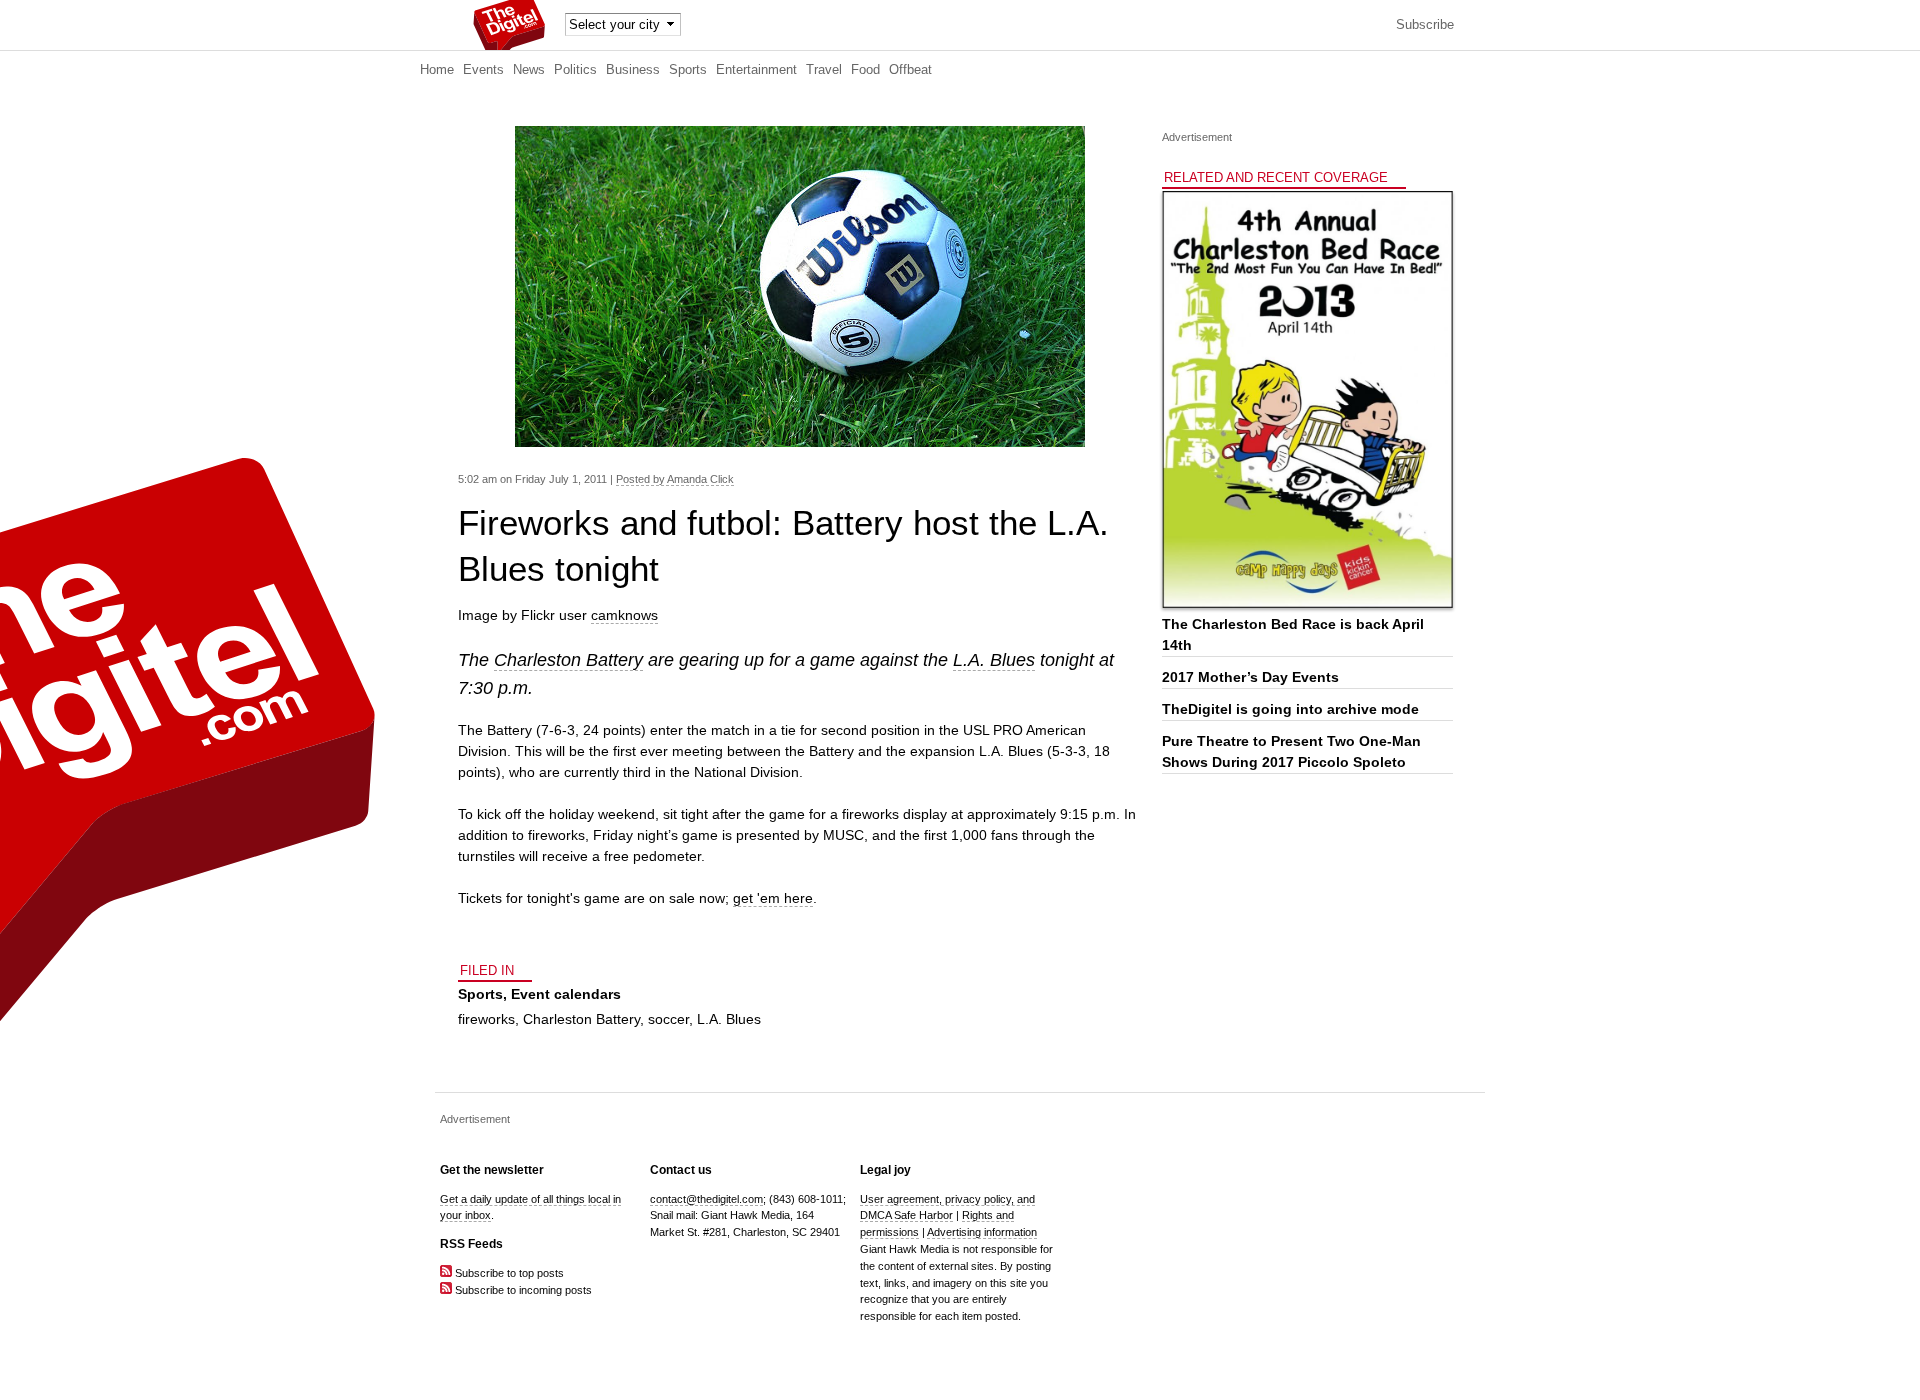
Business (633, 70)
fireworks (486, 1019)
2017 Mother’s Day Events (1250, 677)
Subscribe (1425, 25)
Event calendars (566, 994)
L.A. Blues (994, 660)
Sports (688, 70)
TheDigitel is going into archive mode (1290, 709)
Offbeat (910, 70)
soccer (668, 1019)
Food (865, 70)
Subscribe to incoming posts (522, 1290)
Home (437, 70)
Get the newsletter (492, 1170)
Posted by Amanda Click (675, 479)
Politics (575, 70)
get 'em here (773, 898)
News (529, 70)
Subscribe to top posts (508, 1273)
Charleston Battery (568, 660)
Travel (824, 70)
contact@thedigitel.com (706, 1199)
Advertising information (982, 1232)
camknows (624, 615)
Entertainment (756, 70)
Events (483, 70)
